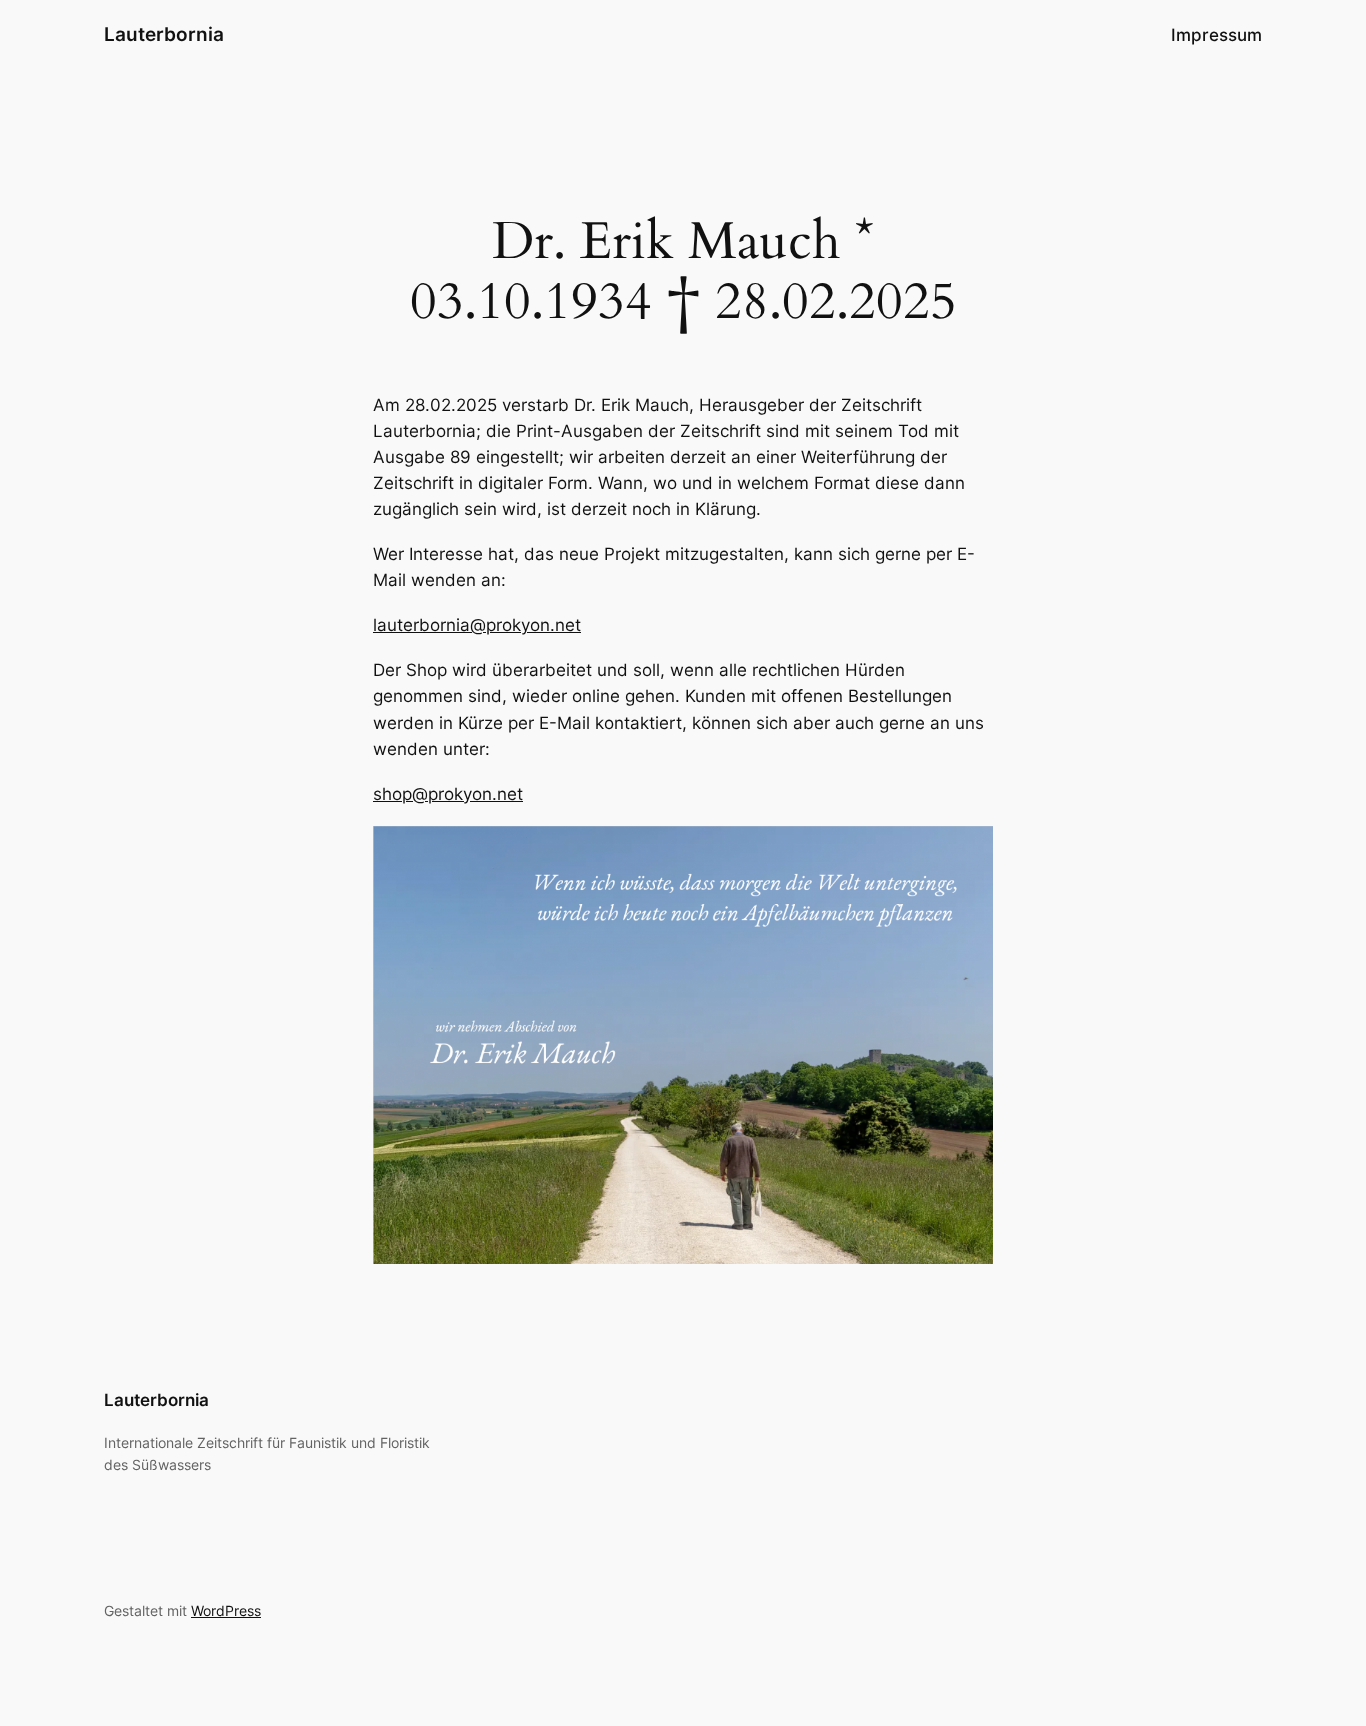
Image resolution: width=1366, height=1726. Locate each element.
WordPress (226, 1610)
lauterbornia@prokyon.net (477, 625)
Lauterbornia (164, 34)
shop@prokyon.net (448, 794)
